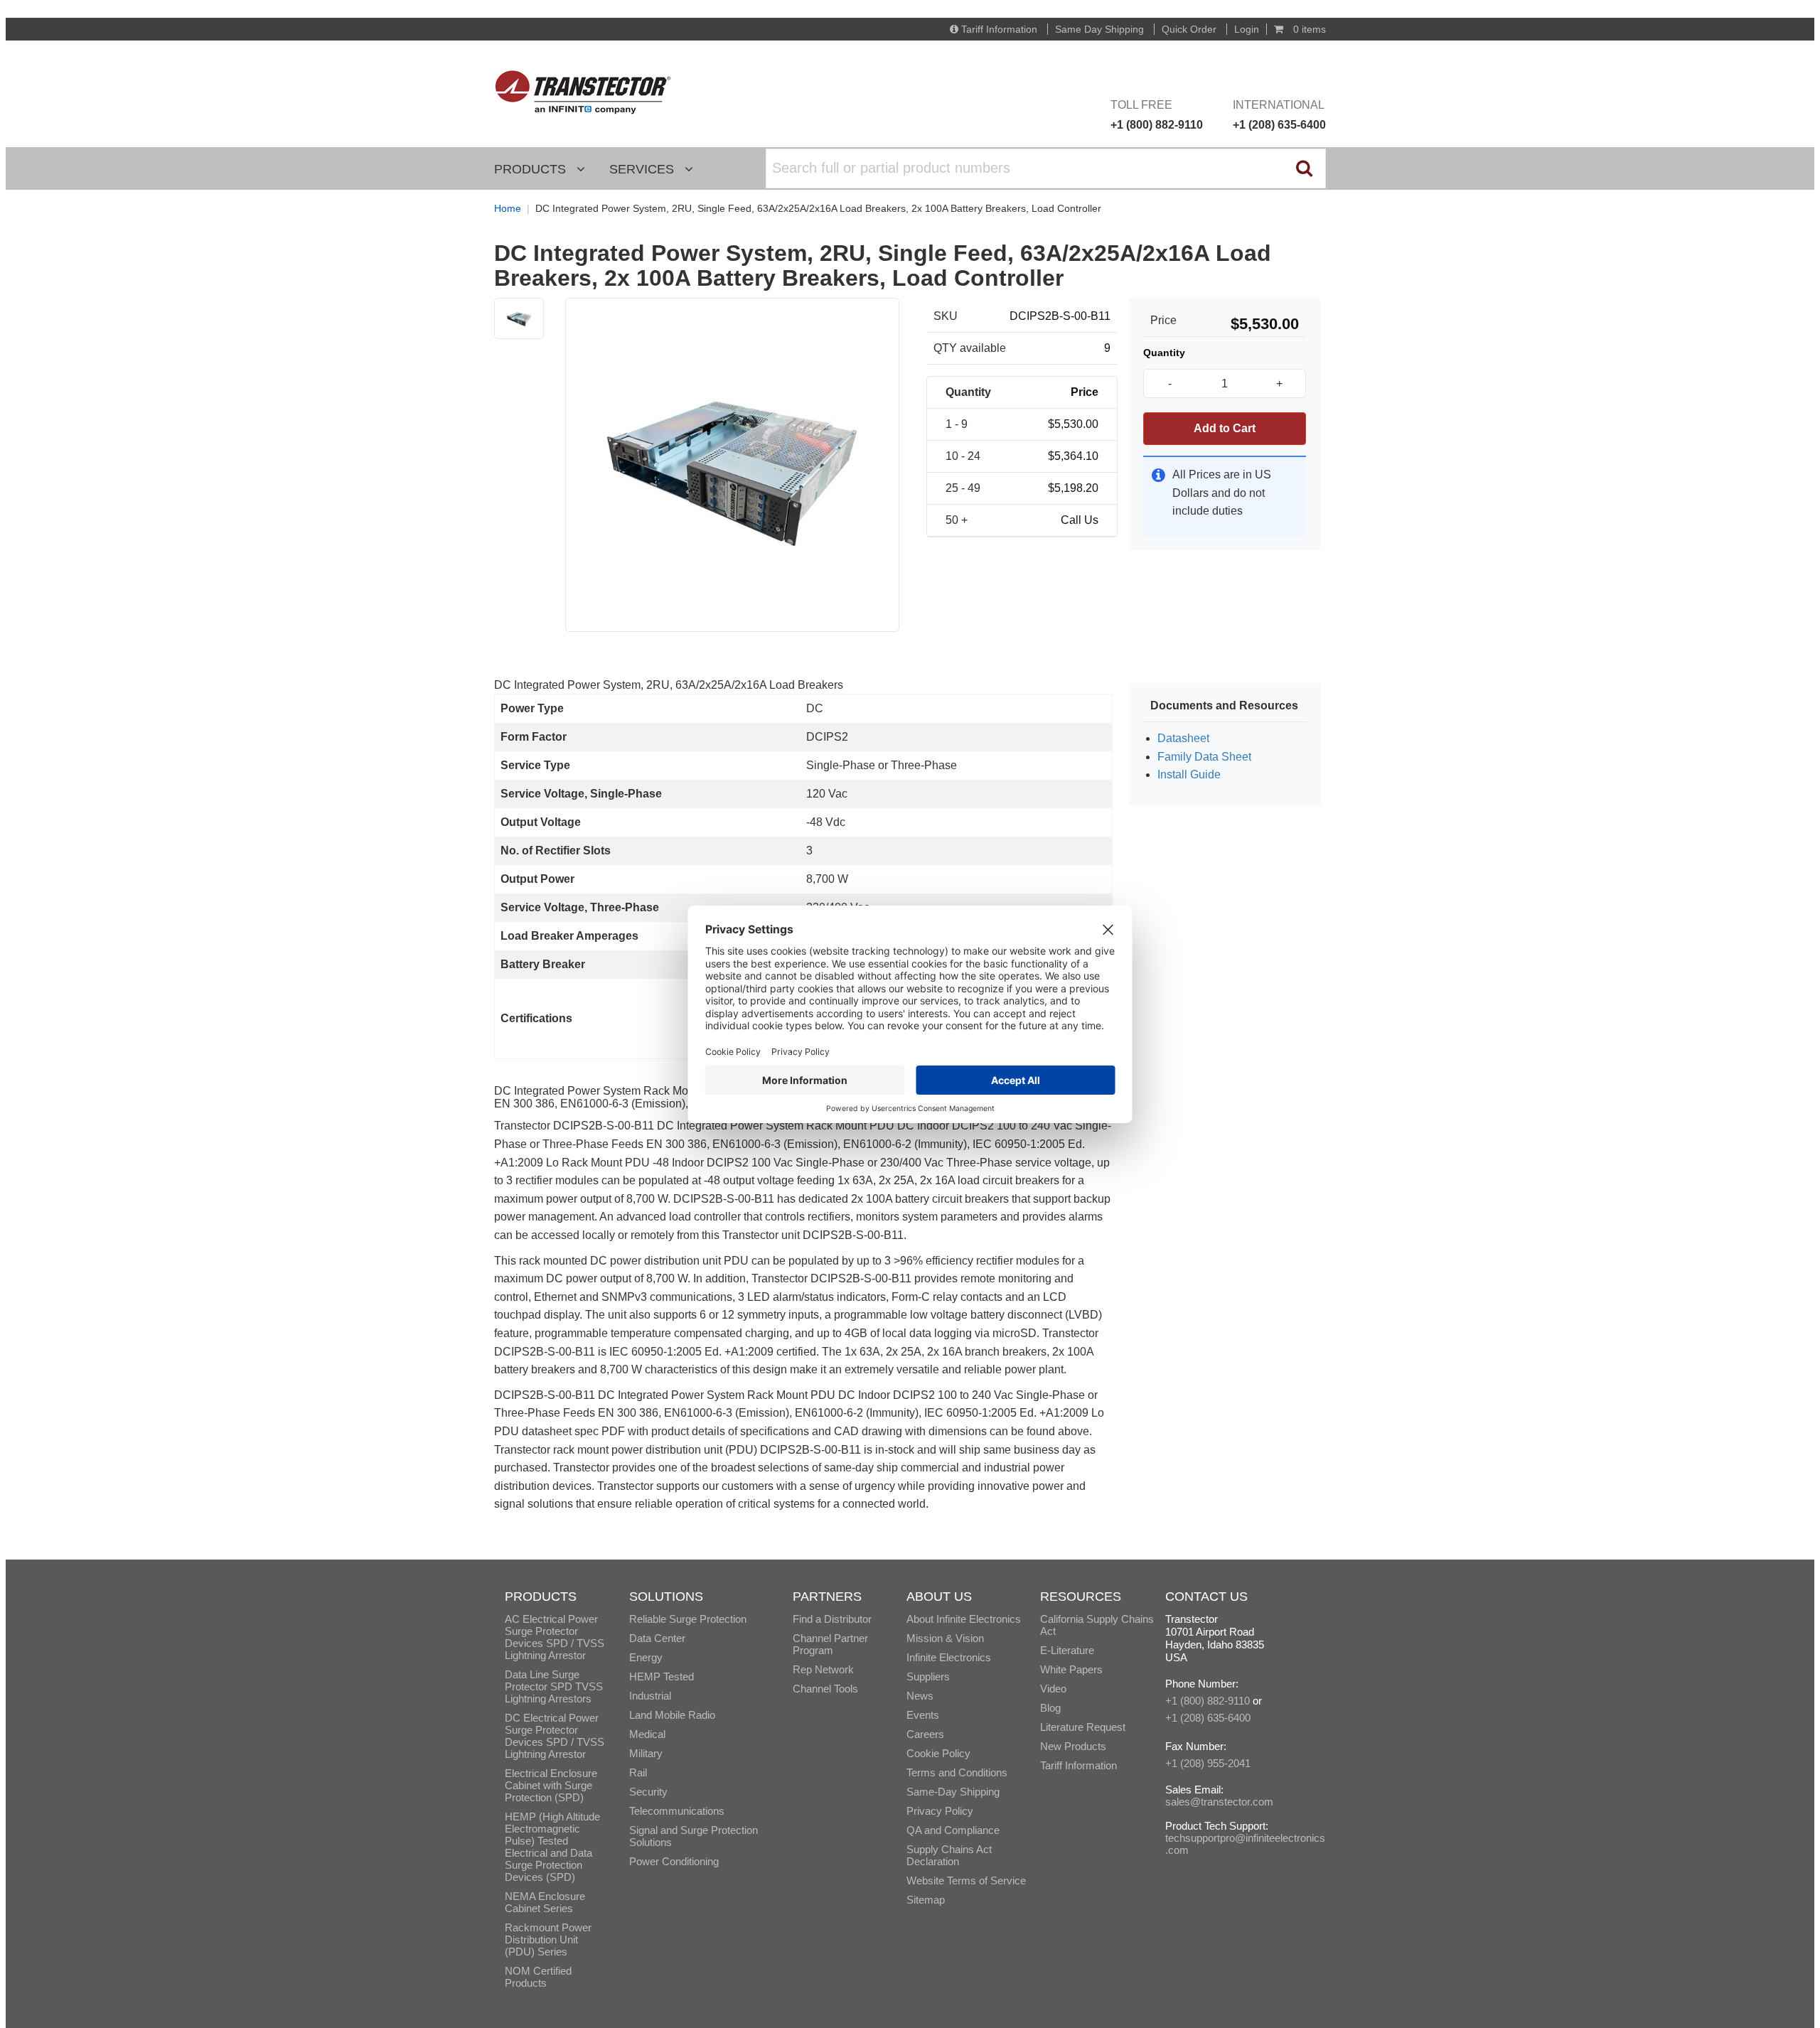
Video (1053, 1689)
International (1279, 115)
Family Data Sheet (1204, 757)
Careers (925, 1734)
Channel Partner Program (830, 1644)
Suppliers (928, 1676)
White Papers (1071, 1669)
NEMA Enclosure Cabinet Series (545, 1902)
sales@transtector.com (1219, 1802)
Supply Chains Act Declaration (949, 1855)
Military (646, 1753)
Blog (1050, 1708)
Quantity (1164, 353)
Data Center (657, 1638)
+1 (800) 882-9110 (1208, 1701)
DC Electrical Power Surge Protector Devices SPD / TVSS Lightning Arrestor (555, 1736)
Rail (638, 1772)
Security (648, 1792)
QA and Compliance (953, 1830)
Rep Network (823, 1669)
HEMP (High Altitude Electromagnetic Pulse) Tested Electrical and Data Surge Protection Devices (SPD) (552, 1847)
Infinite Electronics (949, 1657)
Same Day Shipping (1099, 29)
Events (923, 1715)
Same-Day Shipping (953, 1792)
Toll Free (1157, 115)
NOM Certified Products (538, 1977)
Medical (647, 1734)
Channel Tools (825, 1689)
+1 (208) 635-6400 (1208, 1718)
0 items (1308, 29)
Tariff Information (999, 29)
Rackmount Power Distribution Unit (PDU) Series (548, 1940)
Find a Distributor (832, 1619)
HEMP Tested (662, 1676)
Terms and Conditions (957, 1772)
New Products (1073, 1746)
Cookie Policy (938, 1753)
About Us (939, 1597)
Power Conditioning (674, 1861)
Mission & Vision (945, 1638)
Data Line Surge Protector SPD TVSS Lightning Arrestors (554, 1686)
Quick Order (1189, 29)
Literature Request (1083, 1727)
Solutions (666, 1597)
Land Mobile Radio (672, 1715)
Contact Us (1206, 1597)
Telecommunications (677, 1811)
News (920, 1696)
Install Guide (1189, 774)
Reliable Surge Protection (688, 1619)
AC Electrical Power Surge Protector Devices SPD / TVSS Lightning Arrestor (555, 1637)
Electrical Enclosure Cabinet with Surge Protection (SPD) (551, 1785)
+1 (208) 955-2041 (1208, 1763)
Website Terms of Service (966, 1881)
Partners (827, 1597)
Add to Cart (1225, 428)
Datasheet (1183, 738)
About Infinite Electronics (964, 1619)
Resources (1081, 1597)
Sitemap (926, 1900)
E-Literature (1067, 1650)
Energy (646, 1657)
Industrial (650, 1696)
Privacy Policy (940, 1811)
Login (1247, 29)
